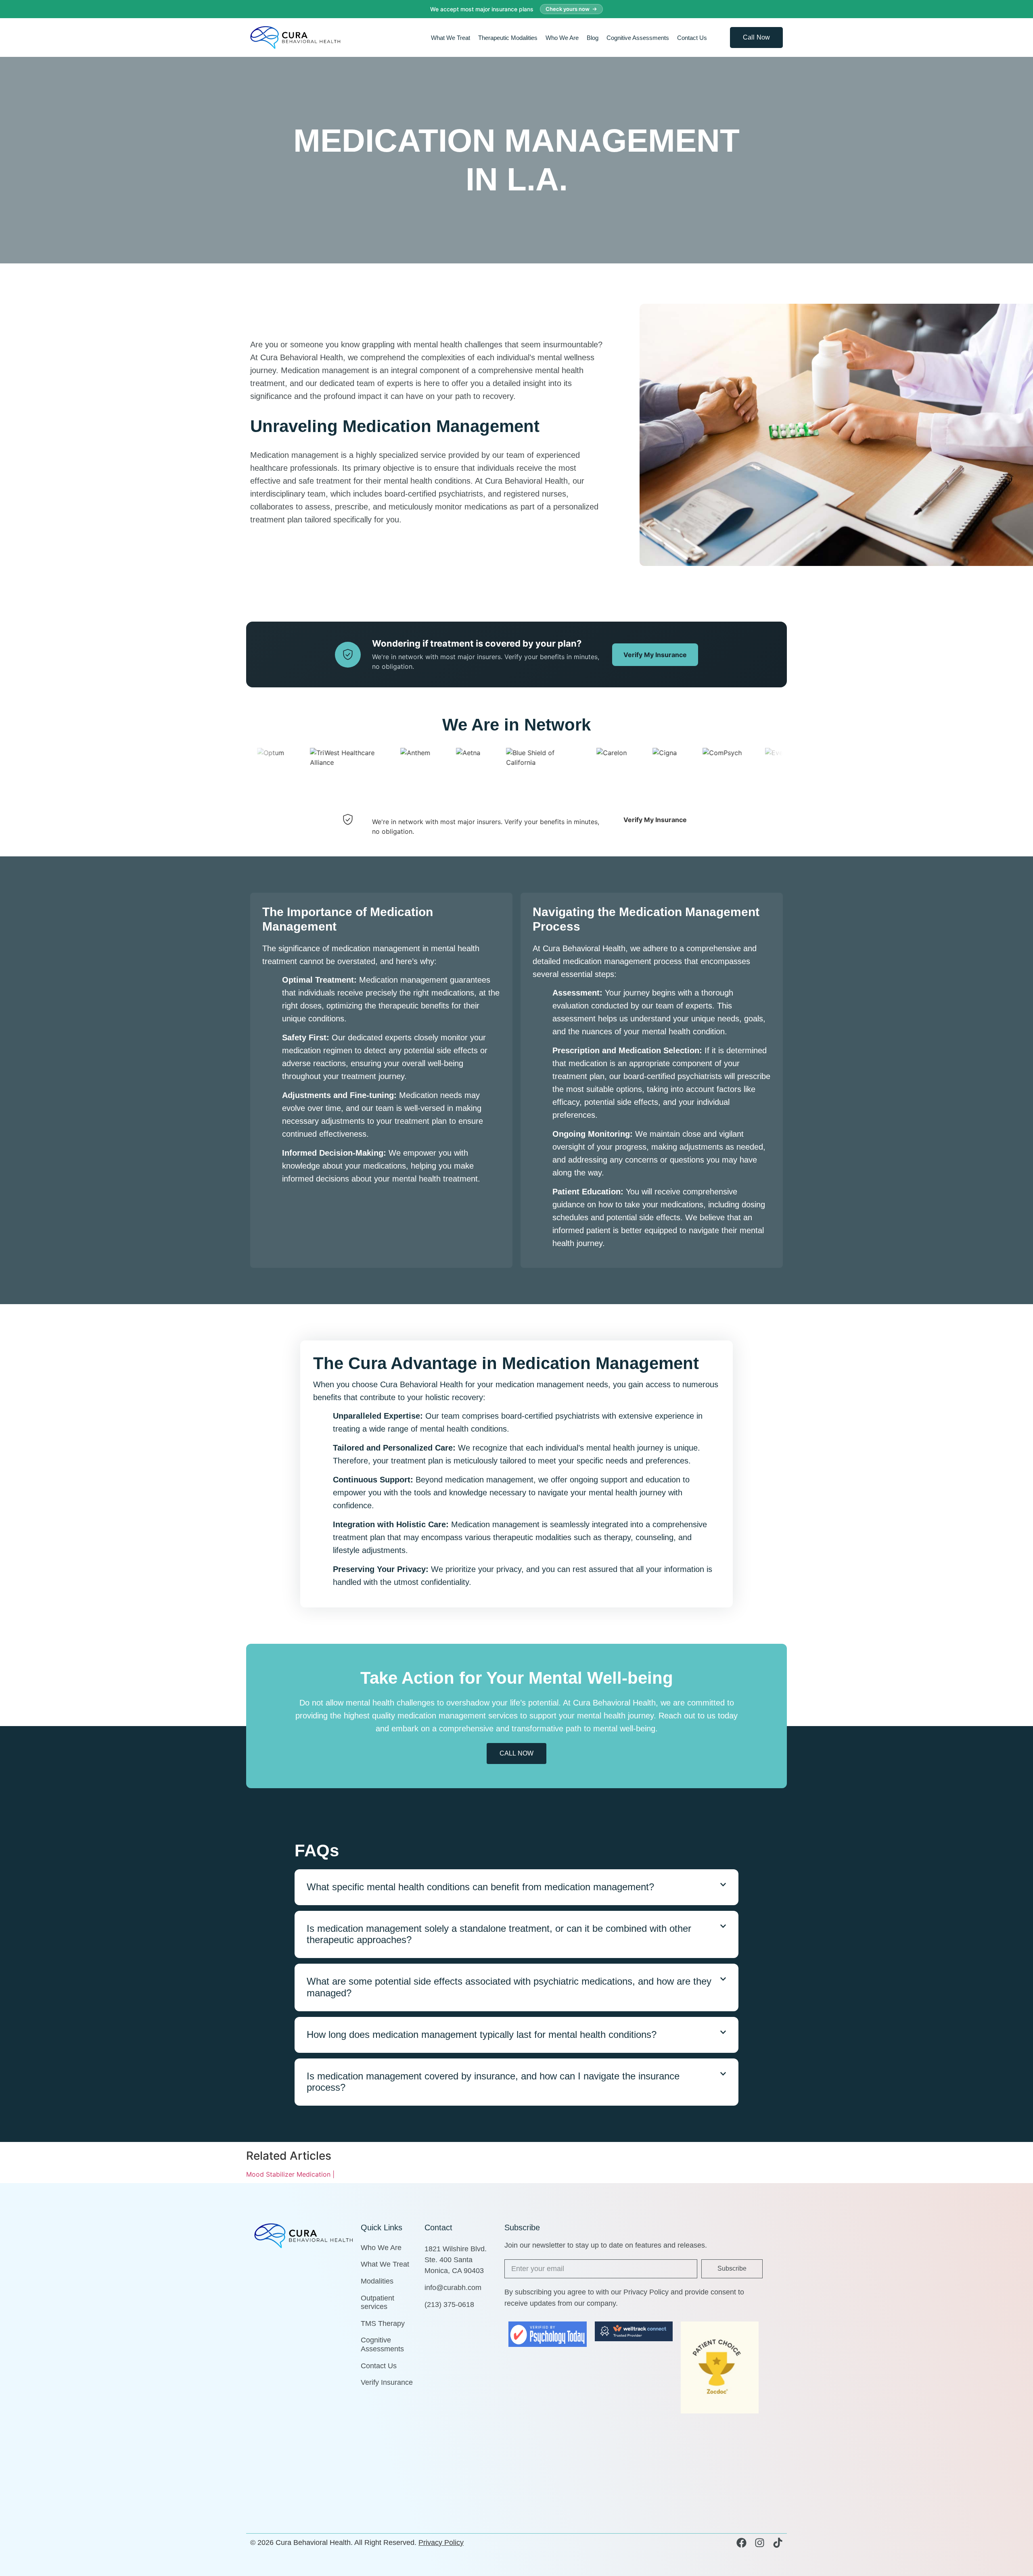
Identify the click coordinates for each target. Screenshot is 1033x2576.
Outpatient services (377, 2303)
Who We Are (562, 38)
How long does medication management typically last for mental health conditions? (482, 2034)
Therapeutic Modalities (508, 38)
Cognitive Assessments (638, 38)
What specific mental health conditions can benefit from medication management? (480, 1887)
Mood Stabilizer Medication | (290, 2174)
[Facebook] (741, 2543)
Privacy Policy (441, 2543)
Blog (593, 38)
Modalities (377, 2281)
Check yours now (568, 9)
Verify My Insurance (655, 655)
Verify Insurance (387, 2382)
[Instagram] (760, 2543)
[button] (516, 1887)
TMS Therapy (383, 2323)
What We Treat (451, 38)
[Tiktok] (778, 2543)
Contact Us (692, 38)
